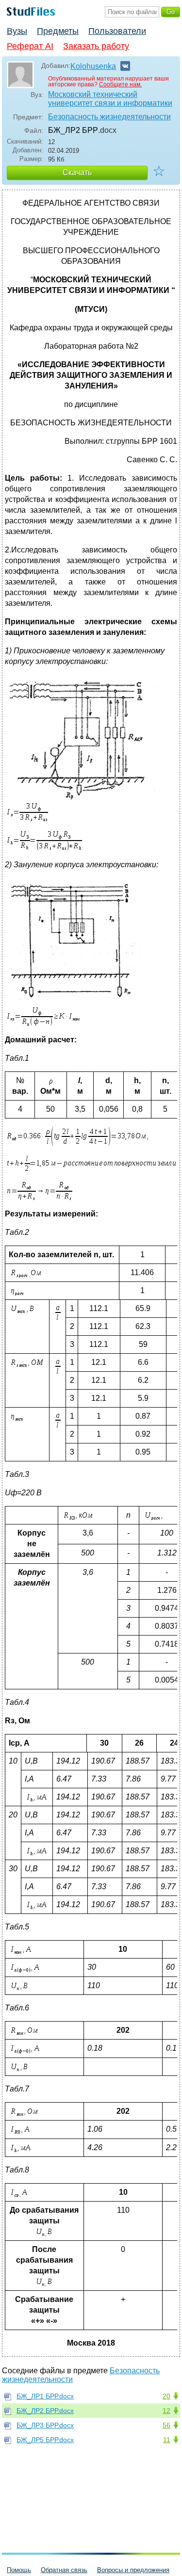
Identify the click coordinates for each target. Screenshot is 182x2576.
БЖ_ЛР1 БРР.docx (45, 2396)
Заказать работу (96, 46)
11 (167, 2440)
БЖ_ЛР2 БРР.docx (45, 2411)
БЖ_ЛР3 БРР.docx (45, 2425)
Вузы (17, 31)
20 (166, 2396)
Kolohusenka (93, 66)
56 (166, 2425)
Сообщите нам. (120, 84)
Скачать (77, 172)
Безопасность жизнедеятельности (109, 117)
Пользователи (117, 31)
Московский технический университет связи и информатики (110, 99)
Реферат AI (30, 46)
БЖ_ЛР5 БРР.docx (45, 2440)
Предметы (58, 31)
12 (166, 2411)
